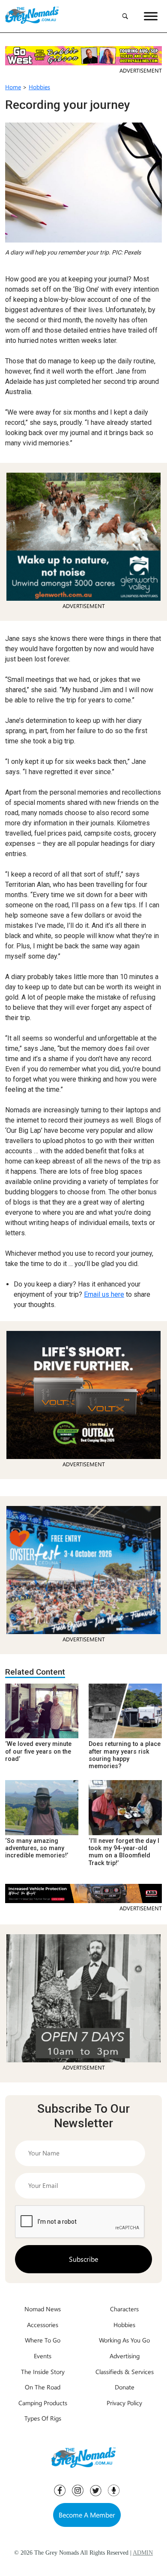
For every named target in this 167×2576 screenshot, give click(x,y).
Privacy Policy (124, 2403)
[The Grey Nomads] (32, 16)
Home (13, 87)
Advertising (125, 2356)
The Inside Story (43, 2371)
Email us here (104, 1294)
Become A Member (87, 2515)
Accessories (43, 2325)
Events (43, 2356)
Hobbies (39, 87)
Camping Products (43, 2403)
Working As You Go (124, 2340)
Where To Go (43, 2340)
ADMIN (143, 2553)
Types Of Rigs (43, 2418)
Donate (125, 2387)
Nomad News (43, 2309)
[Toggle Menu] (151, 16)
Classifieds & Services (125, 2371)
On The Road (43, 2387)
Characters (124, 2309)
